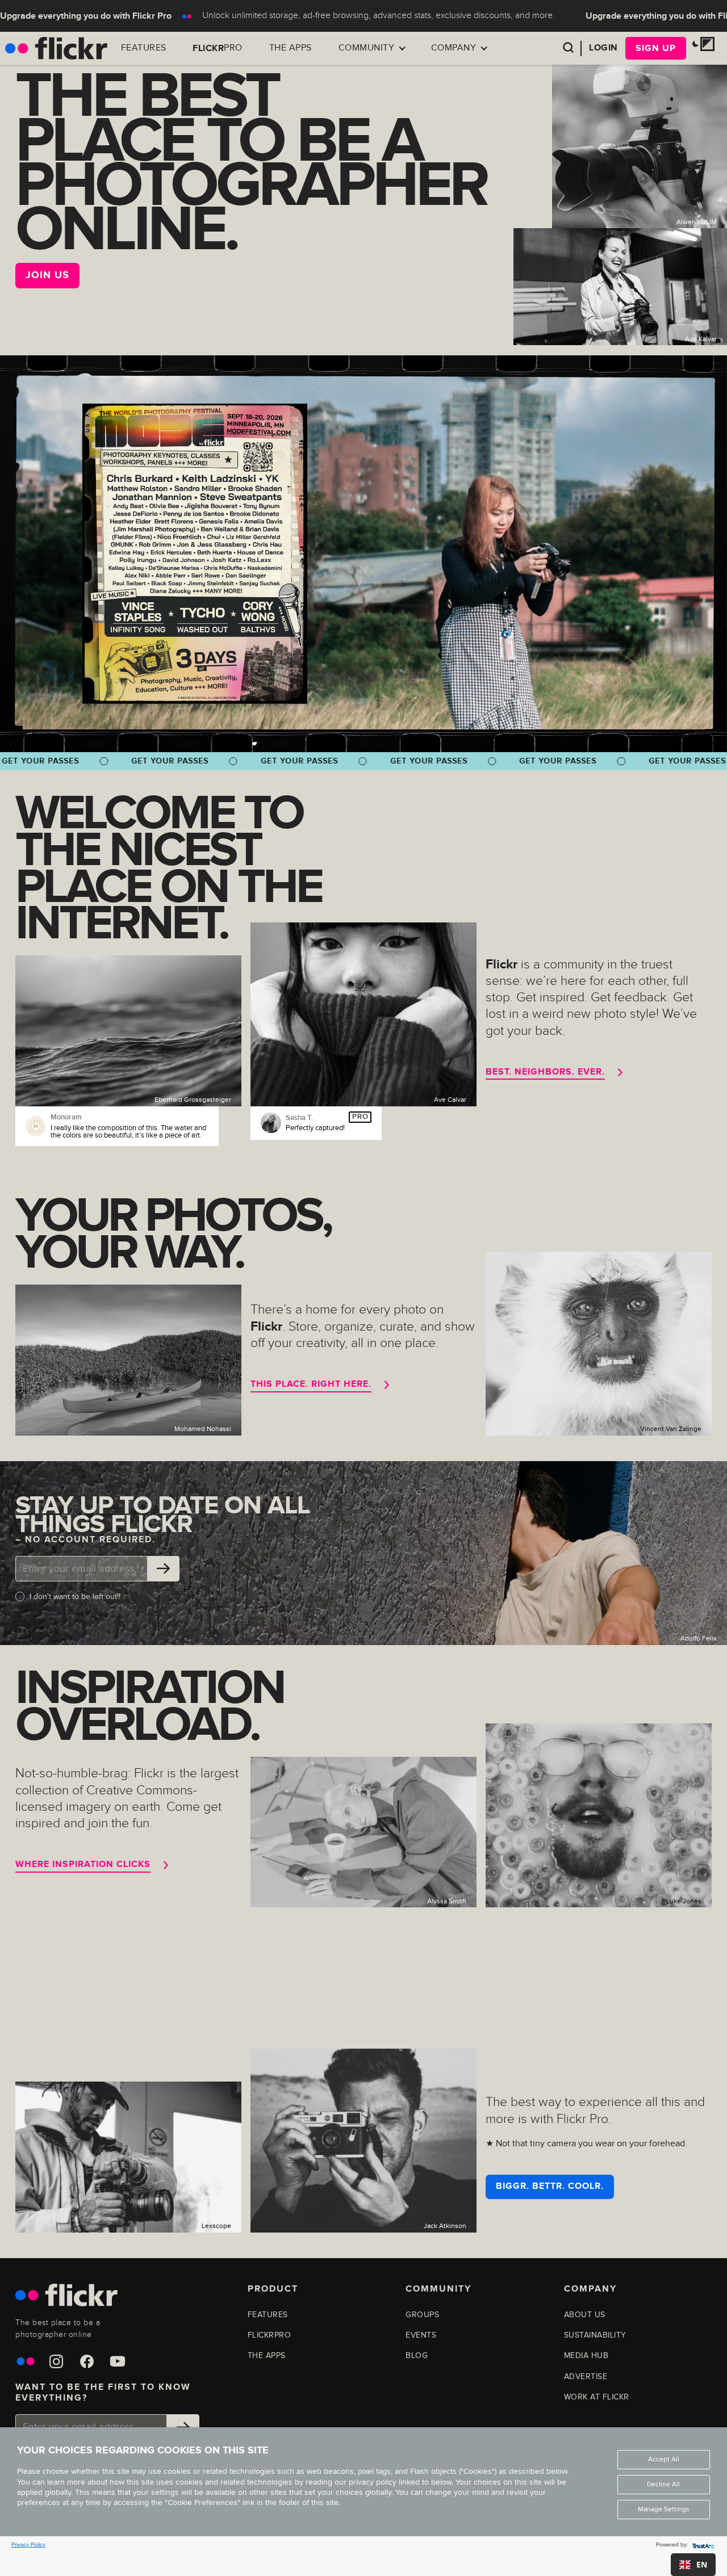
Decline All (663, 2484)
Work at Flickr (597, 2397)
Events (421, 2335)
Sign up (656, 48)
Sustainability (595, 2335)
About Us (585, 2315)
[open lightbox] (195, 553)
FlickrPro (270, 2335)
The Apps (291, 48)
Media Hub (586, 2355)
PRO (218, 48)
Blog (417, 2355)
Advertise (586, 2376)
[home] (56, 48)
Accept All (664, 2459)
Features (144, 48)
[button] (372, 48)
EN (702, 2564)
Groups (422, 2315)
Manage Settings (664, 2509)
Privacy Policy (28, 2545)
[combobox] (693, 2565)
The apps (267, 2355)
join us (47, 275)
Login (603, 48)
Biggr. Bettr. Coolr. (550, 2186)
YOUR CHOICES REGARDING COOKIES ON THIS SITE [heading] (143, 2451)
